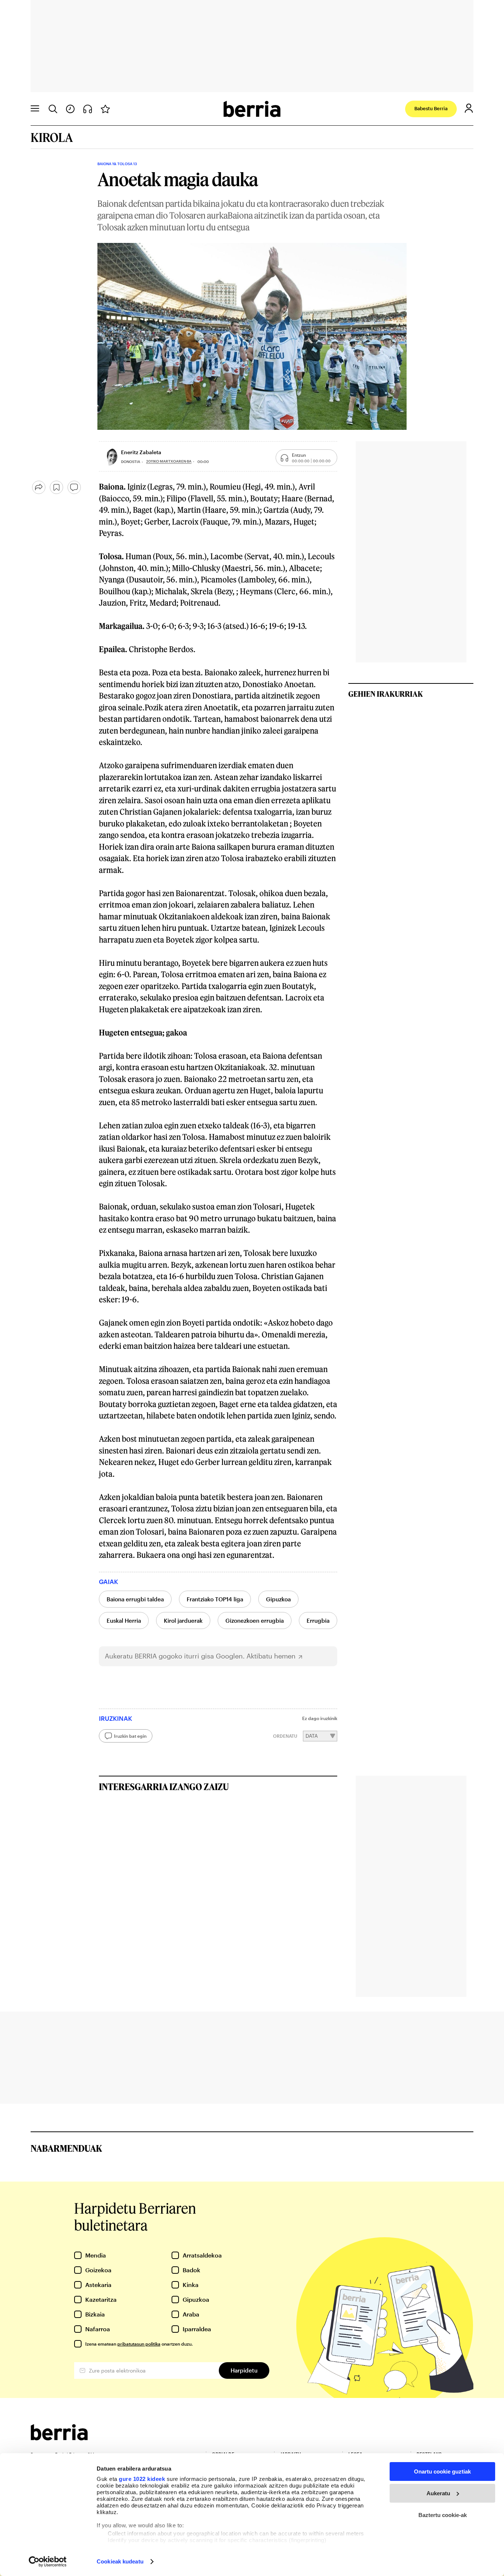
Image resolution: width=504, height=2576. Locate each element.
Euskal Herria (124, 1621)
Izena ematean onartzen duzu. (139, 2344)
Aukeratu (438, 2493)
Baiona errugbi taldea (135, 1599)
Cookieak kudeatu (120, 2561)
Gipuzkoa (278, 1599)
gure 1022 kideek (142, 2479)
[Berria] (59, 2438)
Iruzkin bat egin (130, 1736)
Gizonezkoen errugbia (255, 1621)
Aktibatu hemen (271, 1656)
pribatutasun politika (139, 2344)
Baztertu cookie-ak (443, 2515)
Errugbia (318, 1621)
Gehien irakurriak (386, 694)
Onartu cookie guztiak (442, 2471)
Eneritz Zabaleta (141, 452)
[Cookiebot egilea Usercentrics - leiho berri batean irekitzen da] (48, 2562)
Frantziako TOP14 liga (215, 1599)
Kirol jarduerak (183, 1621)
